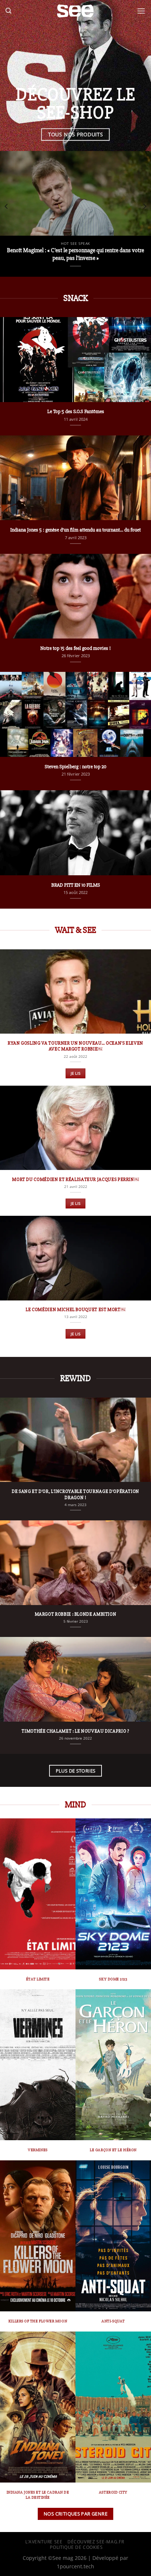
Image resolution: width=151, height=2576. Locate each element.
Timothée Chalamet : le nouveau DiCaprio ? (75, 1731)
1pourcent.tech (75, 2566)
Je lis (76, 1073)
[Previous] (7, 206)
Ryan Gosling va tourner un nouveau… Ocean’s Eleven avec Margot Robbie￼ (75, 1046)
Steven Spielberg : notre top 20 (75, 767)
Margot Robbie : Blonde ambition (76, 1614)
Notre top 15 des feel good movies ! (75, 648)
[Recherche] (8, 11)
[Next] (144, 206)
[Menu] (141, 11)
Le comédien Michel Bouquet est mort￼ (75, 1310)
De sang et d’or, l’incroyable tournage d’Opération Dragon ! (75, 1495)
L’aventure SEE (44, 2542)
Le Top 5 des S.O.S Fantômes (76, 411)
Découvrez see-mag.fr (96, 2542)
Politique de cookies (76, 2547)
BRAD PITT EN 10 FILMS (76, 885)
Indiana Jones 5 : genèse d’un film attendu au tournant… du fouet (75, 530)
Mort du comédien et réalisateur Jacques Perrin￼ (75, 1180)
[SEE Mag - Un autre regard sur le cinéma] (75, 11)
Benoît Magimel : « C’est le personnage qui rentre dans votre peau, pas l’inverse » (75, 254)
